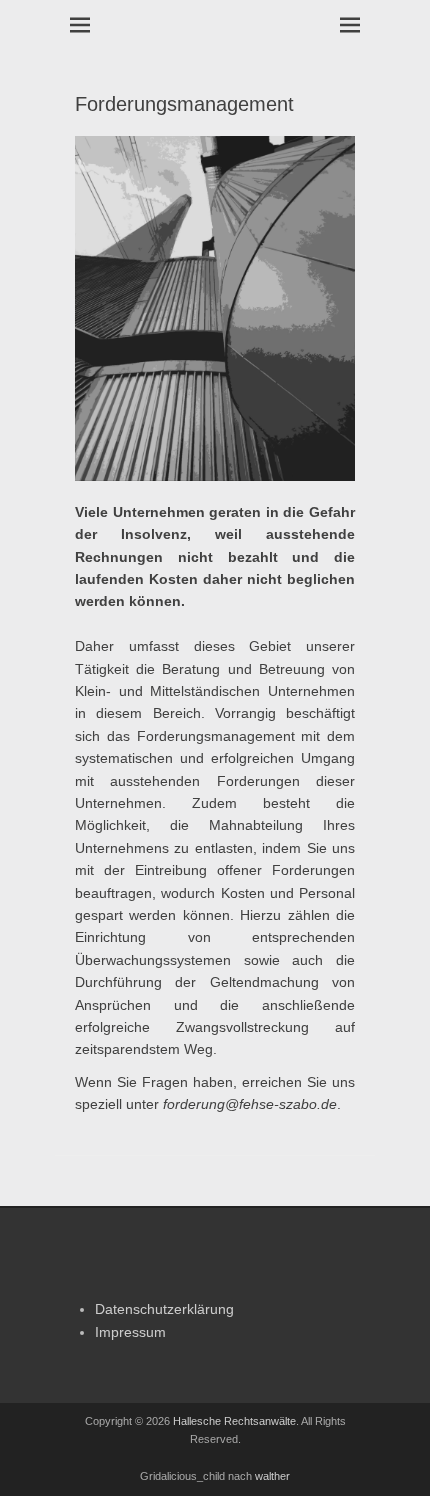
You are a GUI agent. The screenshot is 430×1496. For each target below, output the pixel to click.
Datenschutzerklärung (164, 1309)
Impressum (130, 1332)
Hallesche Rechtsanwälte (234, 1421)
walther (272, 1476)
